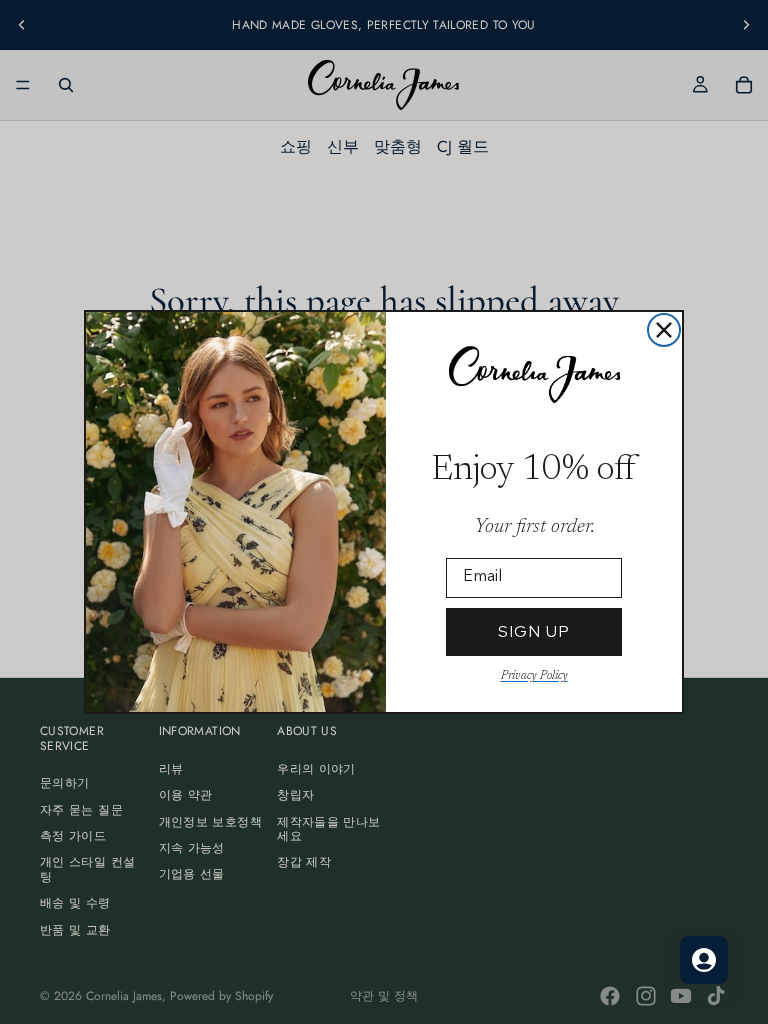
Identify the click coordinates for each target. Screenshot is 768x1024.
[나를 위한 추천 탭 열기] (704, 960)
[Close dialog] (664, 330)
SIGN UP (534, 631)
